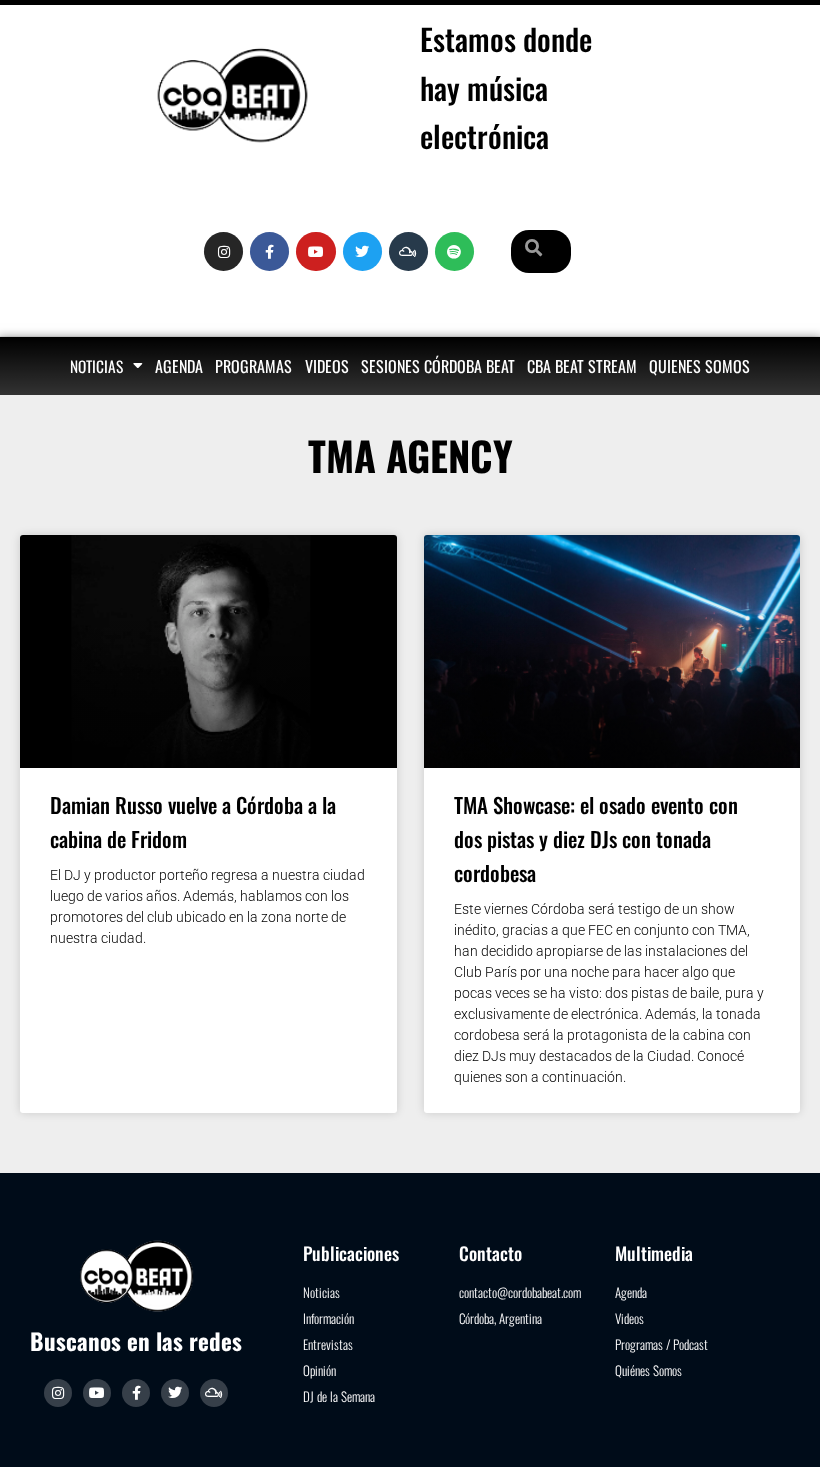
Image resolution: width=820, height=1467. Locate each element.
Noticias (96, 366)
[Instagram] (223, 251)
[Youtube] (315, 251)
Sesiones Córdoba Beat (438, 366)
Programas (253, 366)
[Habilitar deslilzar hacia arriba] (780, 1427)
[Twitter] (362, 251)
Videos (327, 366)
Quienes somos (699, 366)
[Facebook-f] (269, 251)
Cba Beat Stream (582, 366)
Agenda (179, 366)
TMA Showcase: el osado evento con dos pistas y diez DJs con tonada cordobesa (596, 838)
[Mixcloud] (408, 251)
